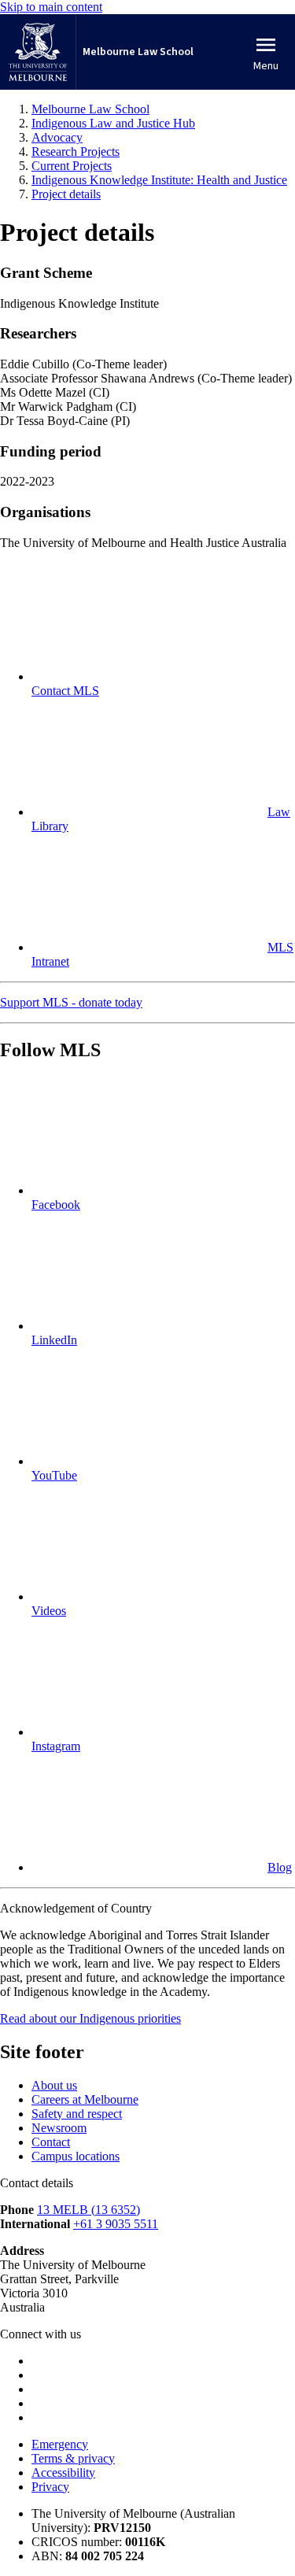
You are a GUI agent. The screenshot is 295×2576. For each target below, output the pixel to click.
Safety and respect (77, 2114)
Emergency (60, 2444)
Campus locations (76, 2156)
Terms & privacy (73, 2458)
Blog (280, 1867)
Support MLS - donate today (71, 1002)
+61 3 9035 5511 (116, 2224)
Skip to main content (51, 7)
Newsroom (59, 2128)
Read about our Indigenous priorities (90, 2018)
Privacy (50, 2487)
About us (54, 2085)
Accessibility (63, 2473)
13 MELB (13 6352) (88, 2210)
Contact (51, 2142)
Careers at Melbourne (85, 2099)
